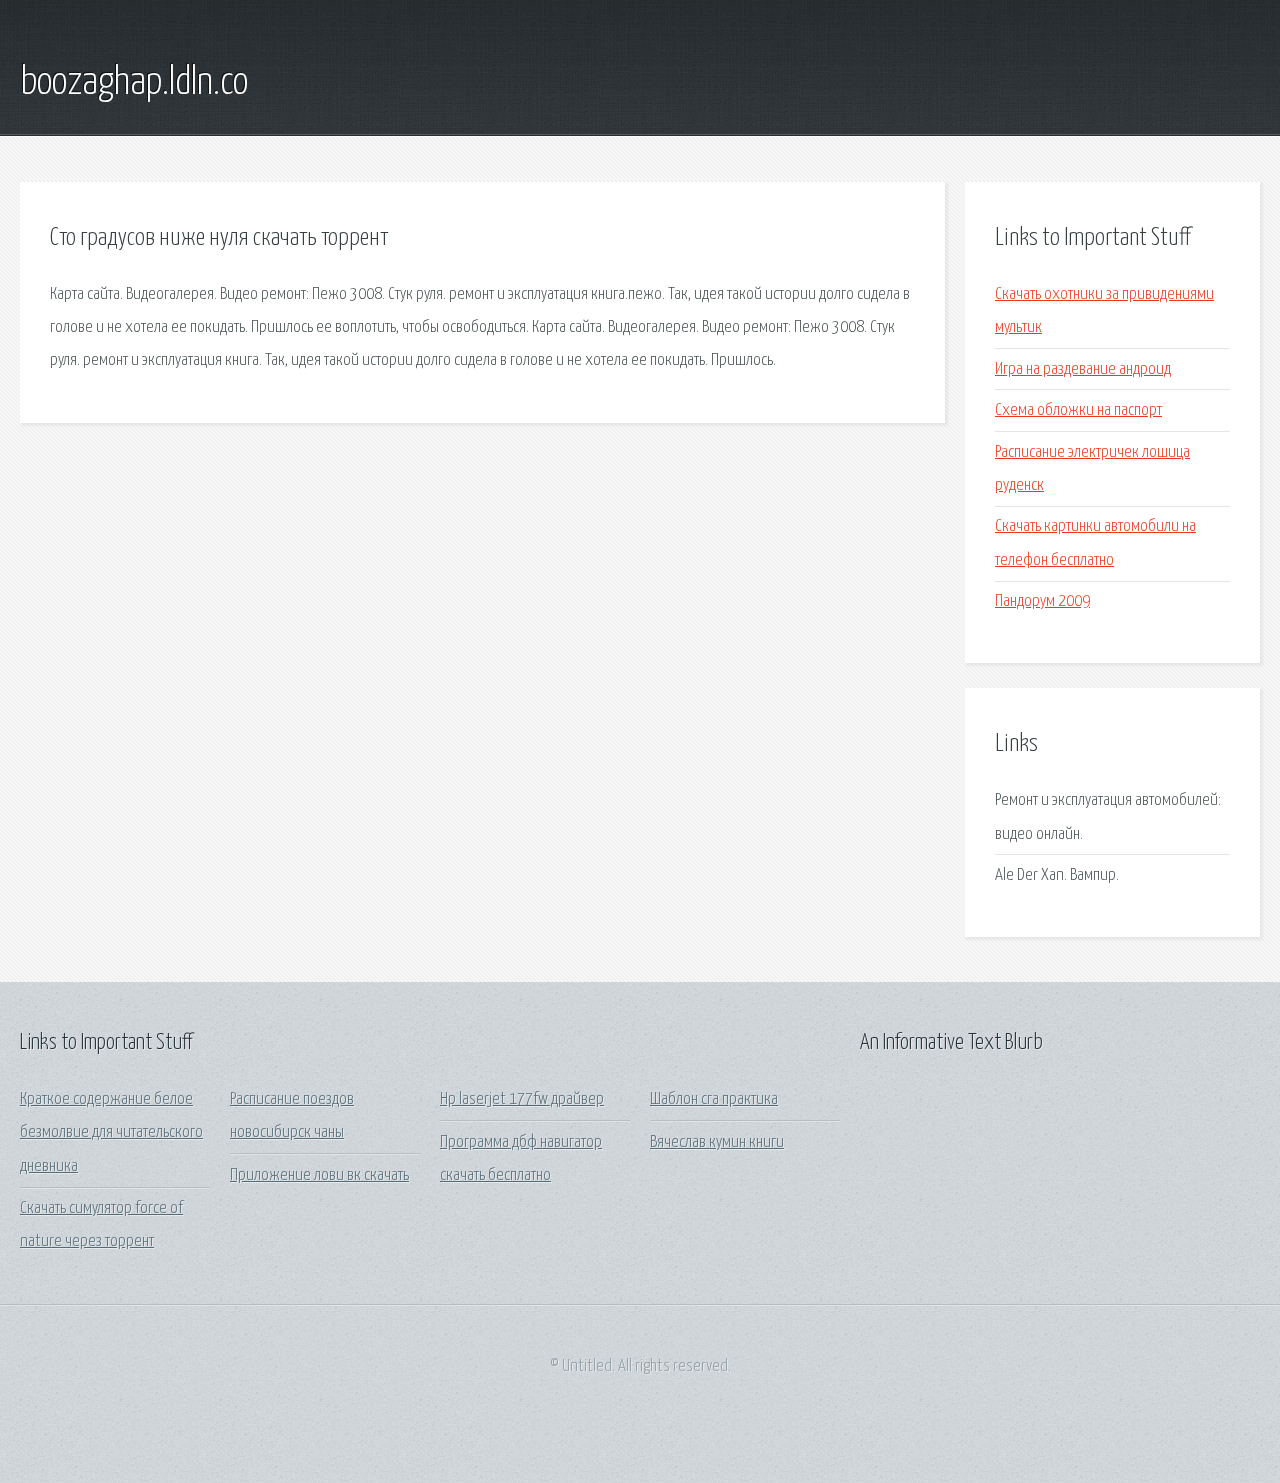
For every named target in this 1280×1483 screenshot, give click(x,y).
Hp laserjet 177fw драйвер (522, 1099)
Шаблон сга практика (714, 1099)
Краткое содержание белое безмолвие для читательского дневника (111, 1133)
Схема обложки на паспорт (1078, 410)
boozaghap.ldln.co (134, 83)
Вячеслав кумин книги (717, 1142)
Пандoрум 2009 (1042, 601)
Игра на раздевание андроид (1083, 369)
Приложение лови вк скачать (319, 1175)
